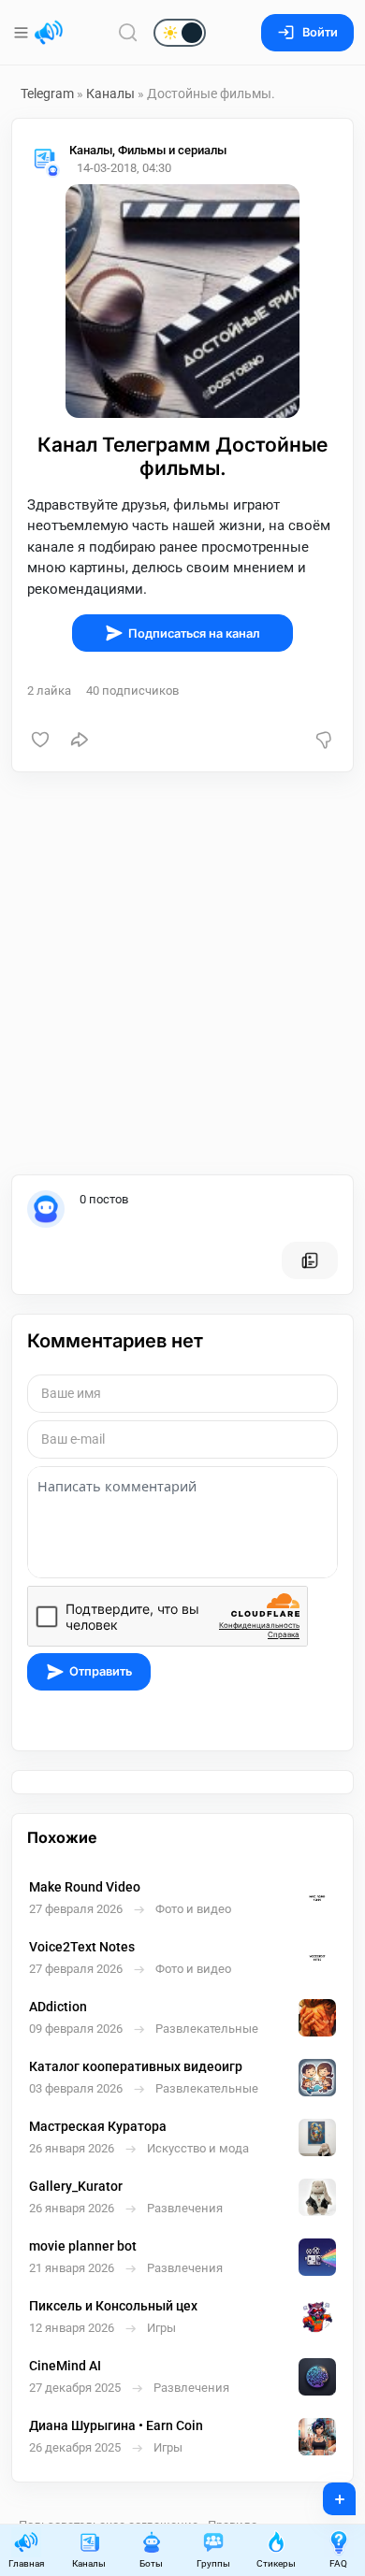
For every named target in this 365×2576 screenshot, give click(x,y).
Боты (151, 2563)
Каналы (110, 94)
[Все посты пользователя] (310, 1260)
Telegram (47, 94)
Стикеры (276, 2563)
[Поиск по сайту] (128, 32)
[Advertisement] (182, 973)
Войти (320, 32)
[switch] (120, 34)
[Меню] (23, 33)
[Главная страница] (49, 33)
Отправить (101, 1671)
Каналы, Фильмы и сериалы (148, 150)
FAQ (338, 2563)
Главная (26, 2563)
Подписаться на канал (194, 633)
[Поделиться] (80, 740)
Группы (213, 2563)
